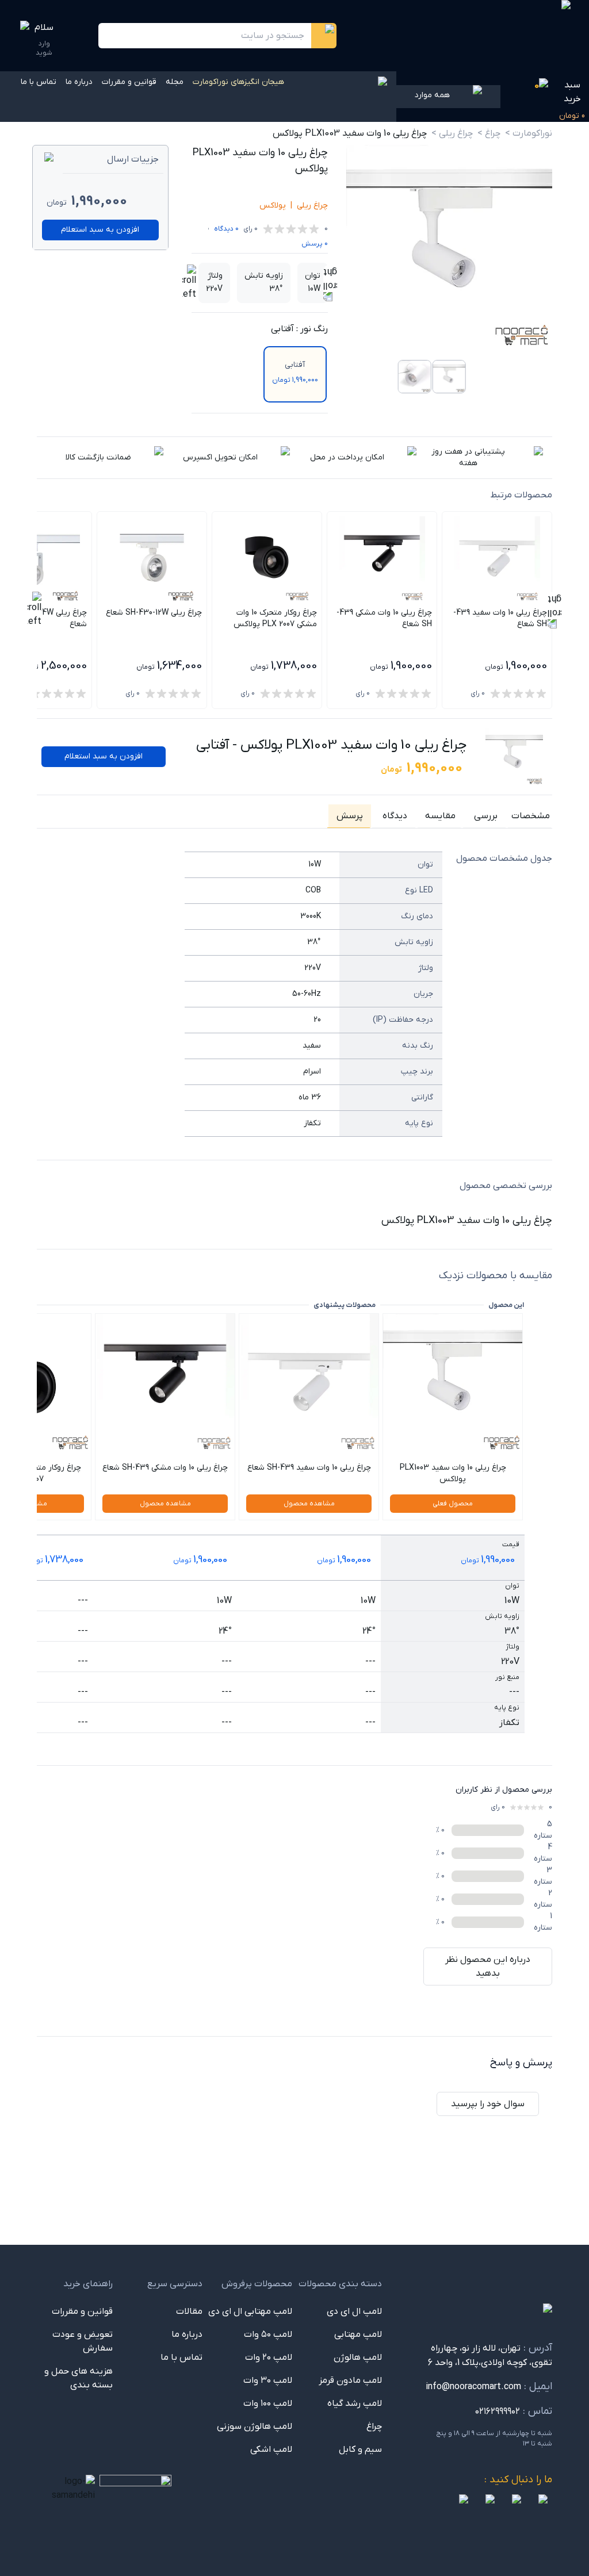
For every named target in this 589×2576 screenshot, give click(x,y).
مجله (175, 82)
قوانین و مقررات (129, 82)
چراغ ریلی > (452, 133)
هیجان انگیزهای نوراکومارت (238, 82)
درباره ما (79, 82)
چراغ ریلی (312, 206)
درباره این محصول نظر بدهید (488, 1966)
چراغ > (489, 133)
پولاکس (273, 206)
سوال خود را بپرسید (488, 2104)
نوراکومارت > (529, 133)
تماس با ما (39, 82)
